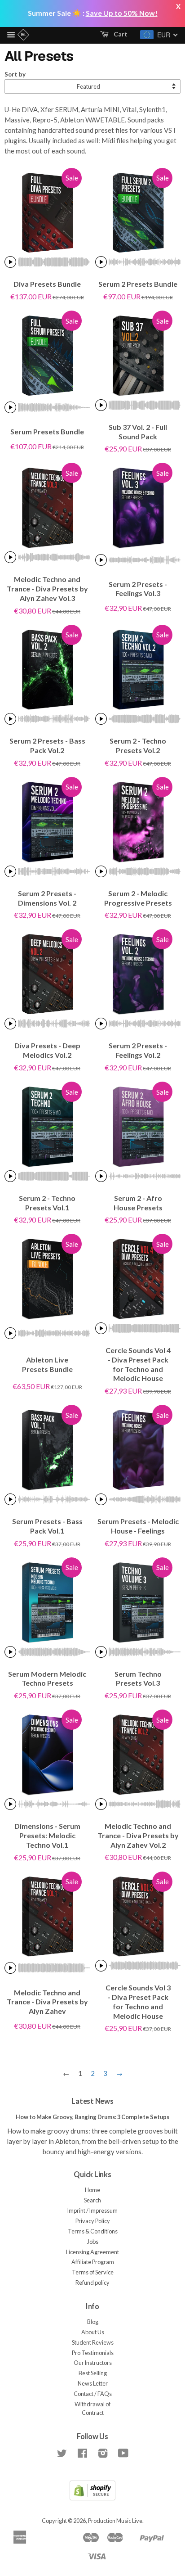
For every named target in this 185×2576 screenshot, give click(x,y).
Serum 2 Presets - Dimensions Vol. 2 (47, 898)
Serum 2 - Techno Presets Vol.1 (47, 1203)
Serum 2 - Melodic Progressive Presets (138, 898)
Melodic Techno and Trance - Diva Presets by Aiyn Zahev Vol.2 (138, 1835)
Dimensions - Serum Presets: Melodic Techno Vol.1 (47, 1835)
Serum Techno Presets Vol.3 (138, 1678)
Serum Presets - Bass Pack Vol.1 (47, 1526)
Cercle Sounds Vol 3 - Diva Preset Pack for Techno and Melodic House (138, 2001)
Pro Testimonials (93, 2353)
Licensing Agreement (92, 2252)
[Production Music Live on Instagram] (103, 2455)
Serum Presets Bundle (47, 431)
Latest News (92, 2101)
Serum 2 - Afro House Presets (138, 1203)
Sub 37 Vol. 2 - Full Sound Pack (138, 432)
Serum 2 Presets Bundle (138, 284)
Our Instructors (93, 2363)
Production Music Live (115, 2521)
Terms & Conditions (93, 2231)
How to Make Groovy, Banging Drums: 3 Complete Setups (92, 2117)
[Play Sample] (10, 262)
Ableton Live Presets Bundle (47, 1364)
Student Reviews (93, 2342)
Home (92, 2190)
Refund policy (92, 2283)
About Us (93, 2332)
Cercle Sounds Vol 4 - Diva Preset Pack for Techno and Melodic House (138, 1364)
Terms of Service (93, 2272)
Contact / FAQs (93, 2394)
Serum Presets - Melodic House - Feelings (138, 1526)
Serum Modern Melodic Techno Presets (47, 1678)
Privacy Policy (93, 2221)
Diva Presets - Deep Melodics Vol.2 (47, 1050)
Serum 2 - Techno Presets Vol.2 (138, 745)
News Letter (93, 2383)
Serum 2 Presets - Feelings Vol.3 (138, 589)
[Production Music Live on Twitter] (62, 2455)
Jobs (93, 2242)
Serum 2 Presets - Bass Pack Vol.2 (47, 745)
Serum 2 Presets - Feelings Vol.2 (138, 1050)
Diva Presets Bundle (47, 284)
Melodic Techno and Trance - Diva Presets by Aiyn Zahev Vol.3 (47, 589)
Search (92, 2200)
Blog (93, 2322)
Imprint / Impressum (92, 2211)
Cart (120, 34)
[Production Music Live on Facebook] (82, 2455)
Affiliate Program (93, 2262)
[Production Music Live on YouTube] (123, 2455)
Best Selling (93, 2373)
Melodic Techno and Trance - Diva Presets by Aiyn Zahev (47, 2002)
